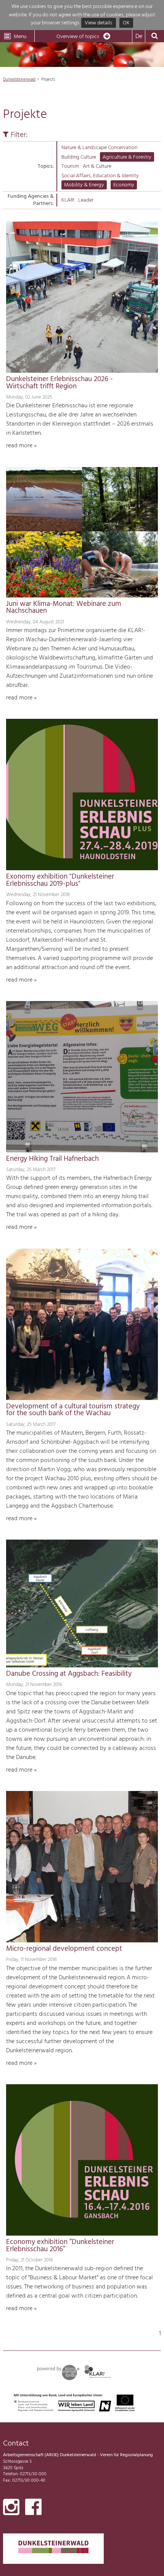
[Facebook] (33, 2509)
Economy (124, 185)
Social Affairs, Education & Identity (100, 176)
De (139, 37)
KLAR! (68, 200)
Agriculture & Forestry (127, 157)
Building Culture (79, 157)
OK (126, 23)
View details (98, 23)
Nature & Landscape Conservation (99, 148)
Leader (86, 200)
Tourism (70, 166)
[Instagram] (11, 2509)
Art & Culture (97, 166)
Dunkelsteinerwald (19, 79)
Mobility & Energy (84, 185)
